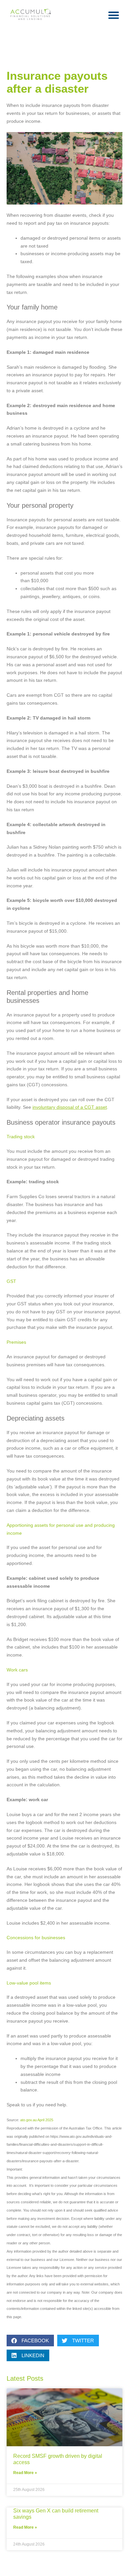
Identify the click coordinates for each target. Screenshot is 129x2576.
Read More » (25, 2473)
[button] (114, 15)
